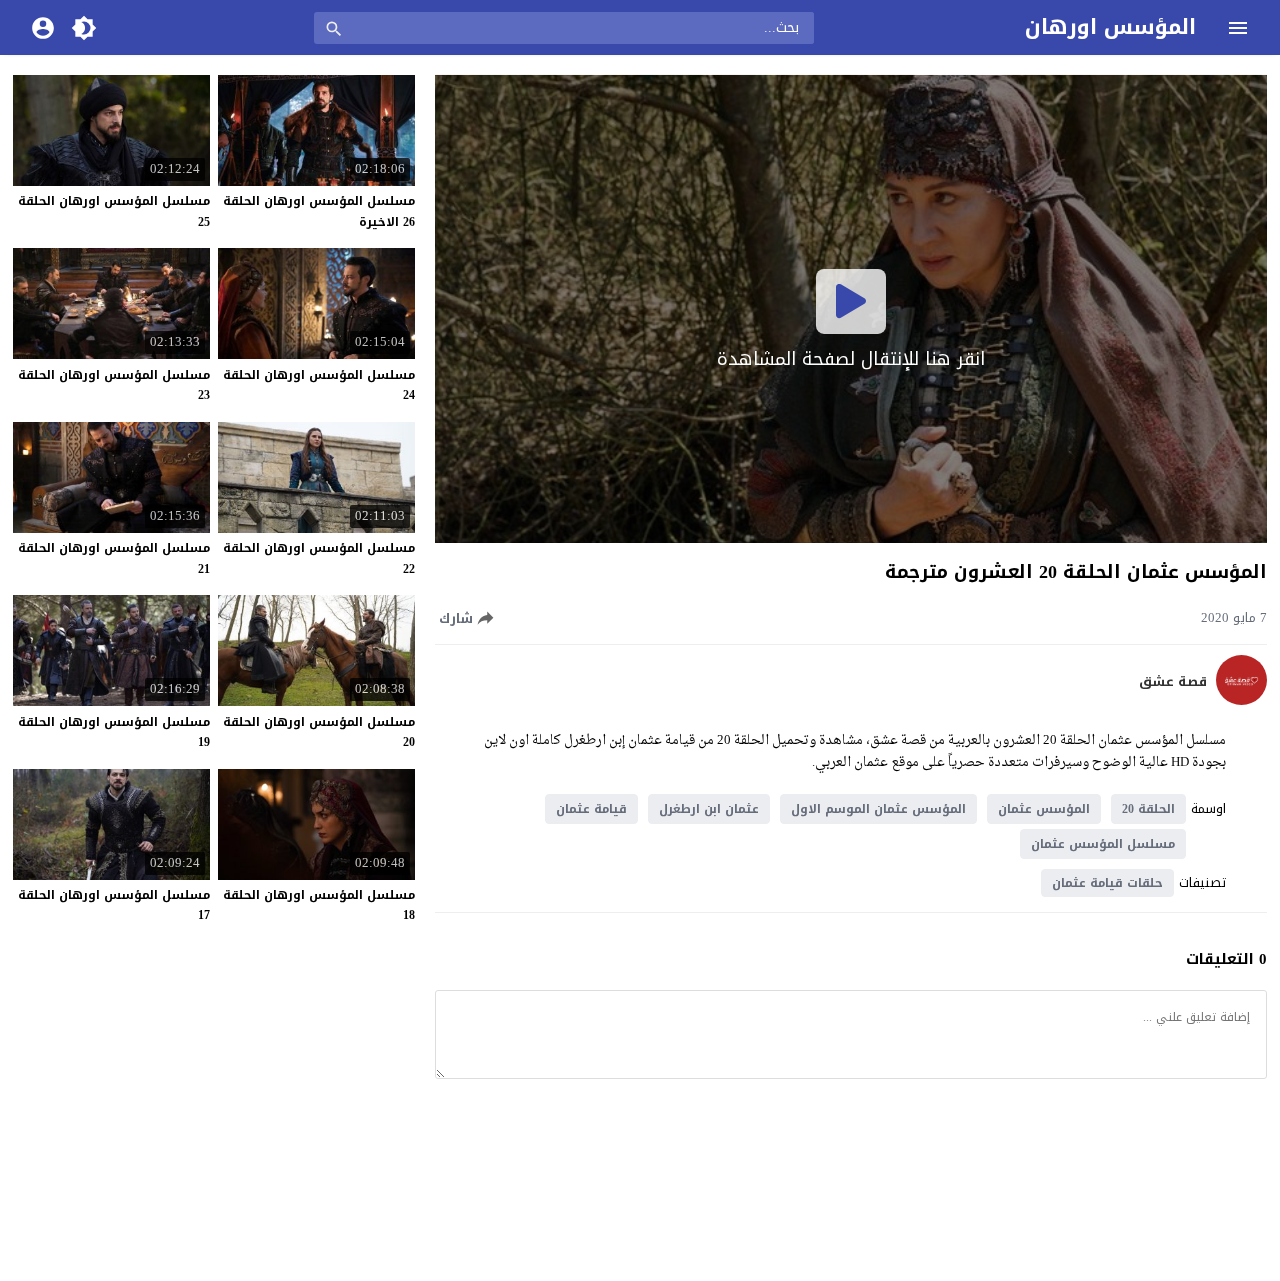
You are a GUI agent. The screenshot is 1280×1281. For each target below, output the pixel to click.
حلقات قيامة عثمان (1107, 883)
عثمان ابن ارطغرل (709, 809)
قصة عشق (1173, 682)
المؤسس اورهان (1110, 27)
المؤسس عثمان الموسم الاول (878, 809)
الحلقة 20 (1148, 809)
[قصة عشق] (1241, 700)
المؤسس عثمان (1044, 809)
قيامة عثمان (591, 809)
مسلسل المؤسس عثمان (1103, 844)
